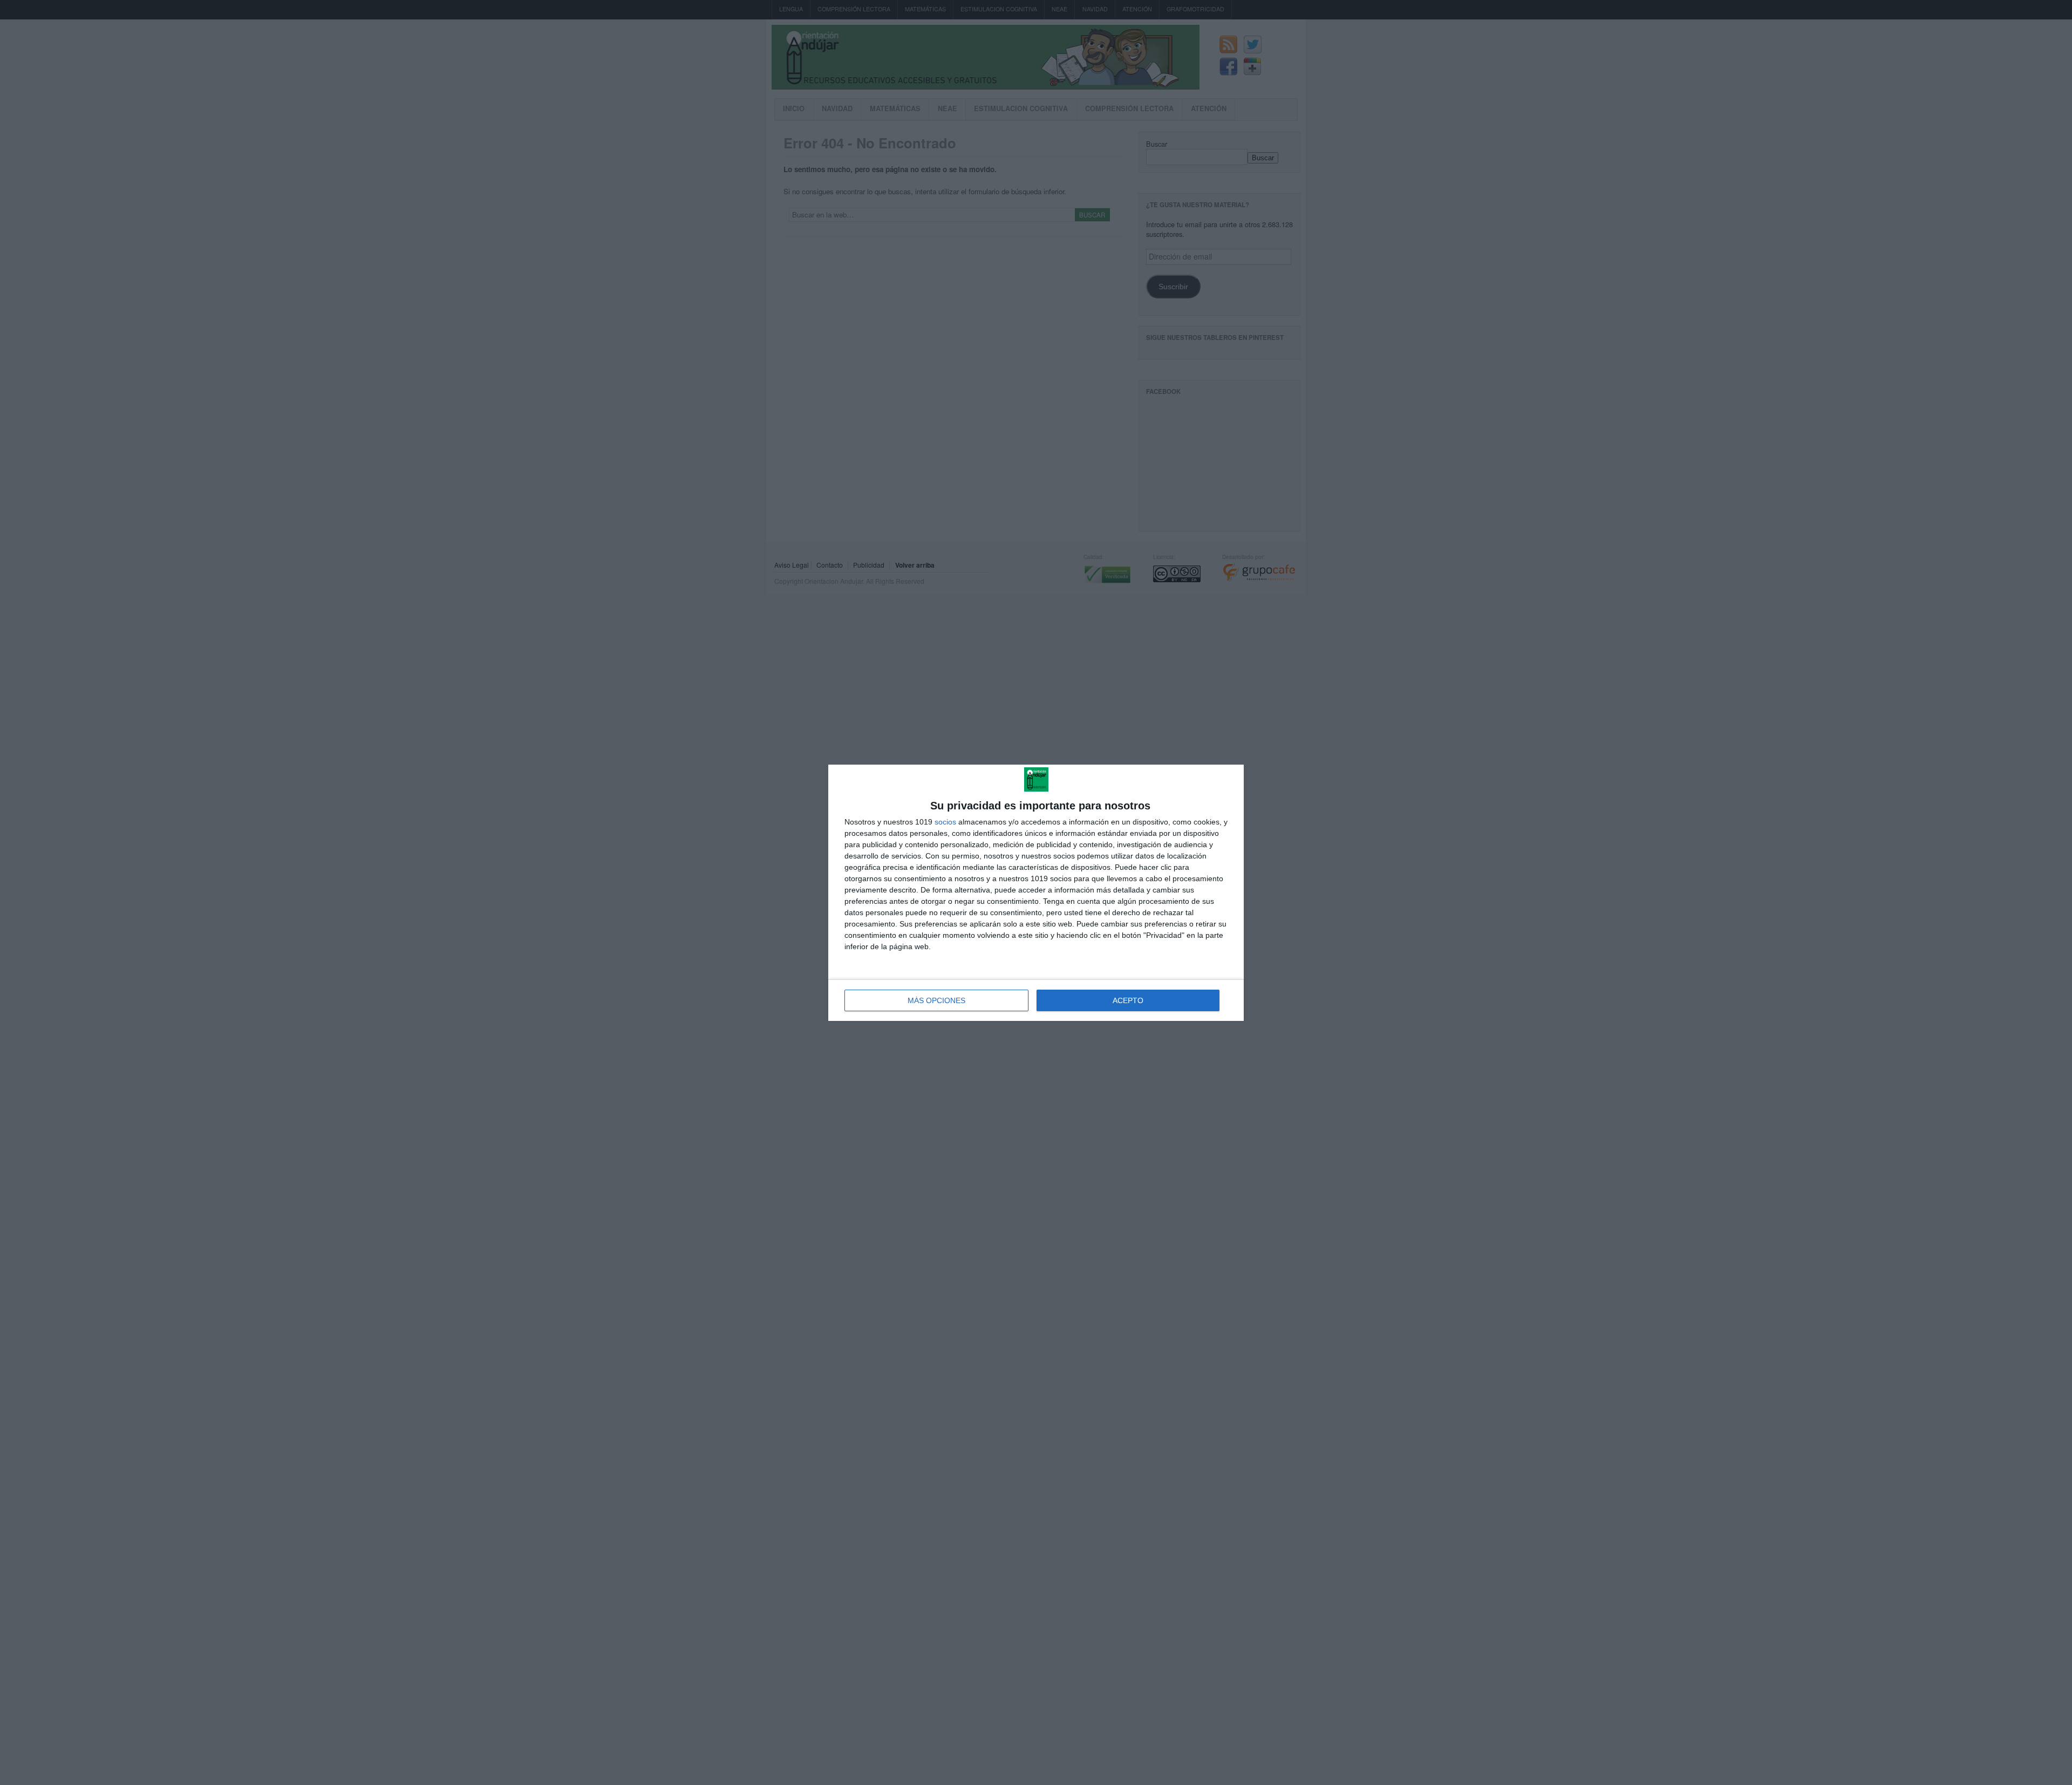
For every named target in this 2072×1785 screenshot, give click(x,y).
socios (945, 822)
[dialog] (1036, 893)
